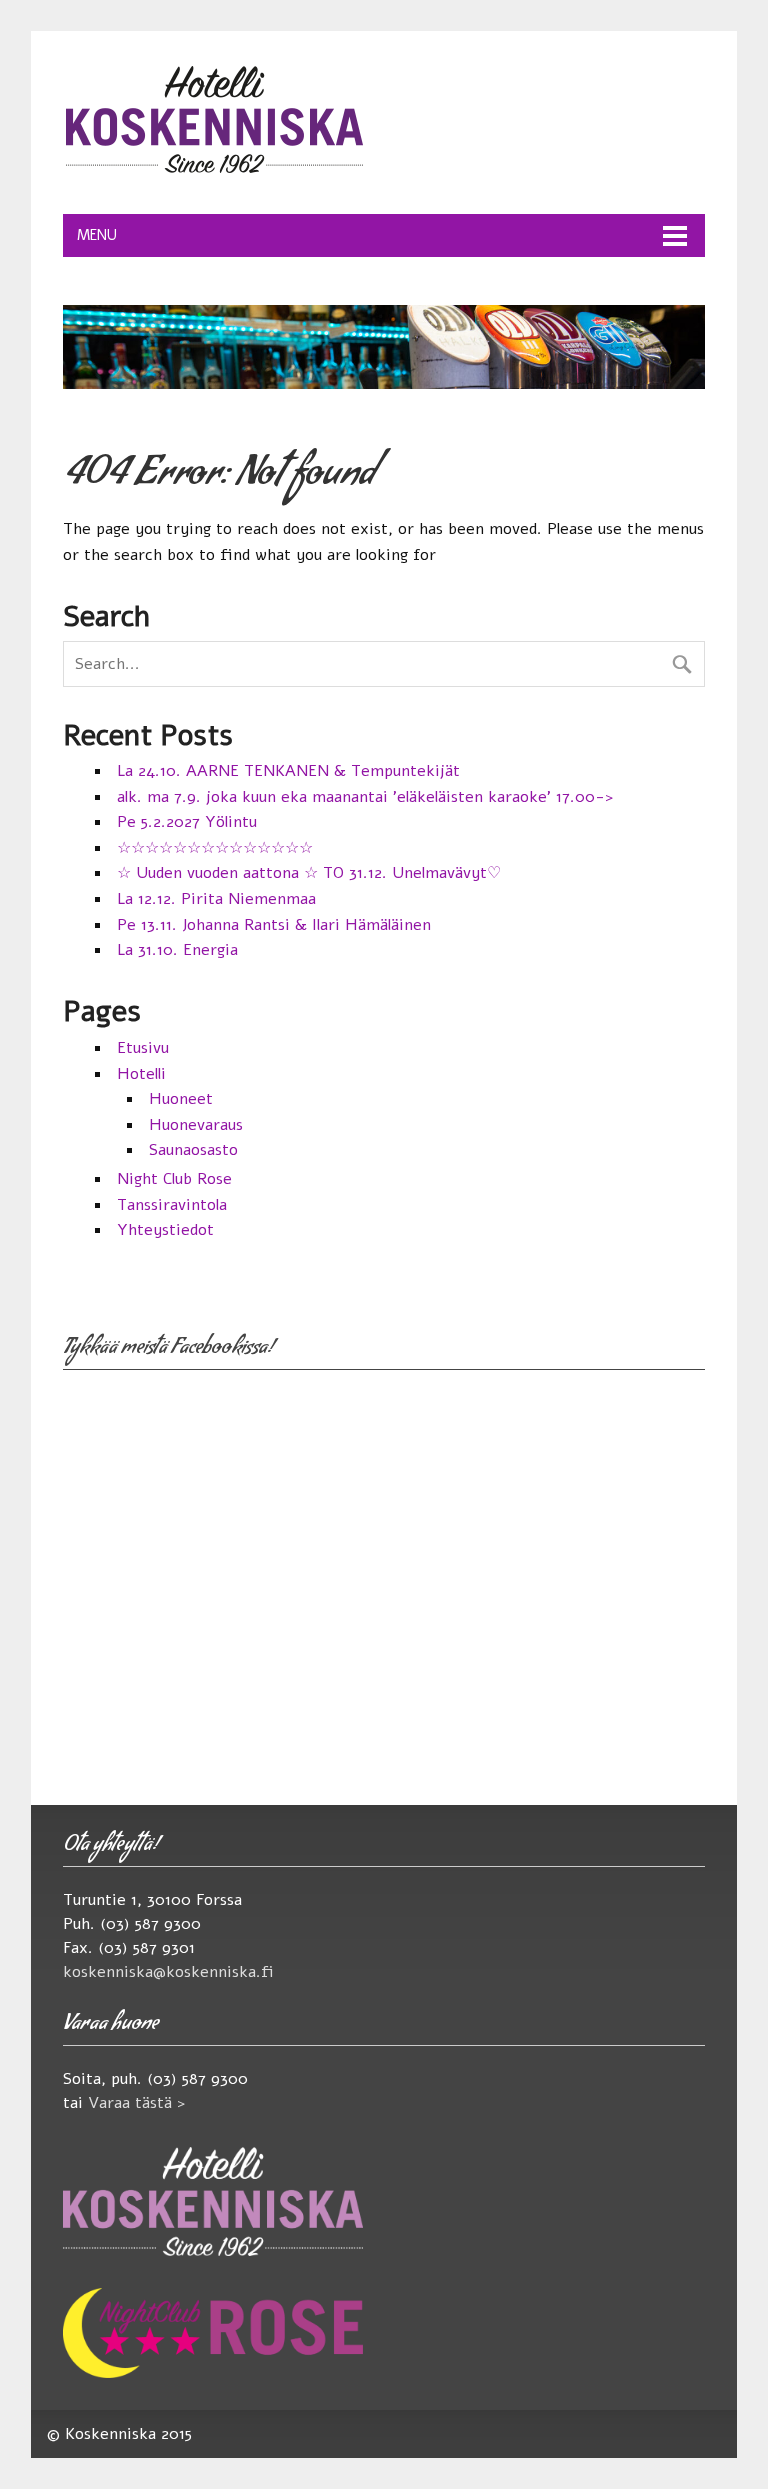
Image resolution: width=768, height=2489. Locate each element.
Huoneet (181, 1099)
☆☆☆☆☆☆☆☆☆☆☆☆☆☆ (215, 848)
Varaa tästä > (136, 2103)
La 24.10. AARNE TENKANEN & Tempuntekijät (288, 771)
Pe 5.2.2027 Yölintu (187, 822)
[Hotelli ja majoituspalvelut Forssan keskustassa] (213, 174)
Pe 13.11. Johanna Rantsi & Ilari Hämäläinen (274, 925)
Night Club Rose (174, 1179)
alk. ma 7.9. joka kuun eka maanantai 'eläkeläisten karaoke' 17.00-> (365, 797)
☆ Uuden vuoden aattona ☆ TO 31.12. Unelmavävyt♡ (309, 873)
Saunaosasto (193, 1150)
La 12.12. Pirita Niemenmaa (216, 899)
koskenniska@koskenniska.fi (168, 1972)
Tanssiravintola (172, 1205)
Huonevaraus (196, 1125)
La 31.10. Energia (177, 950)
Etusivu (143, 1048)
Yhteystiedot (165, 1230)
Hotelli (141, 1074)
